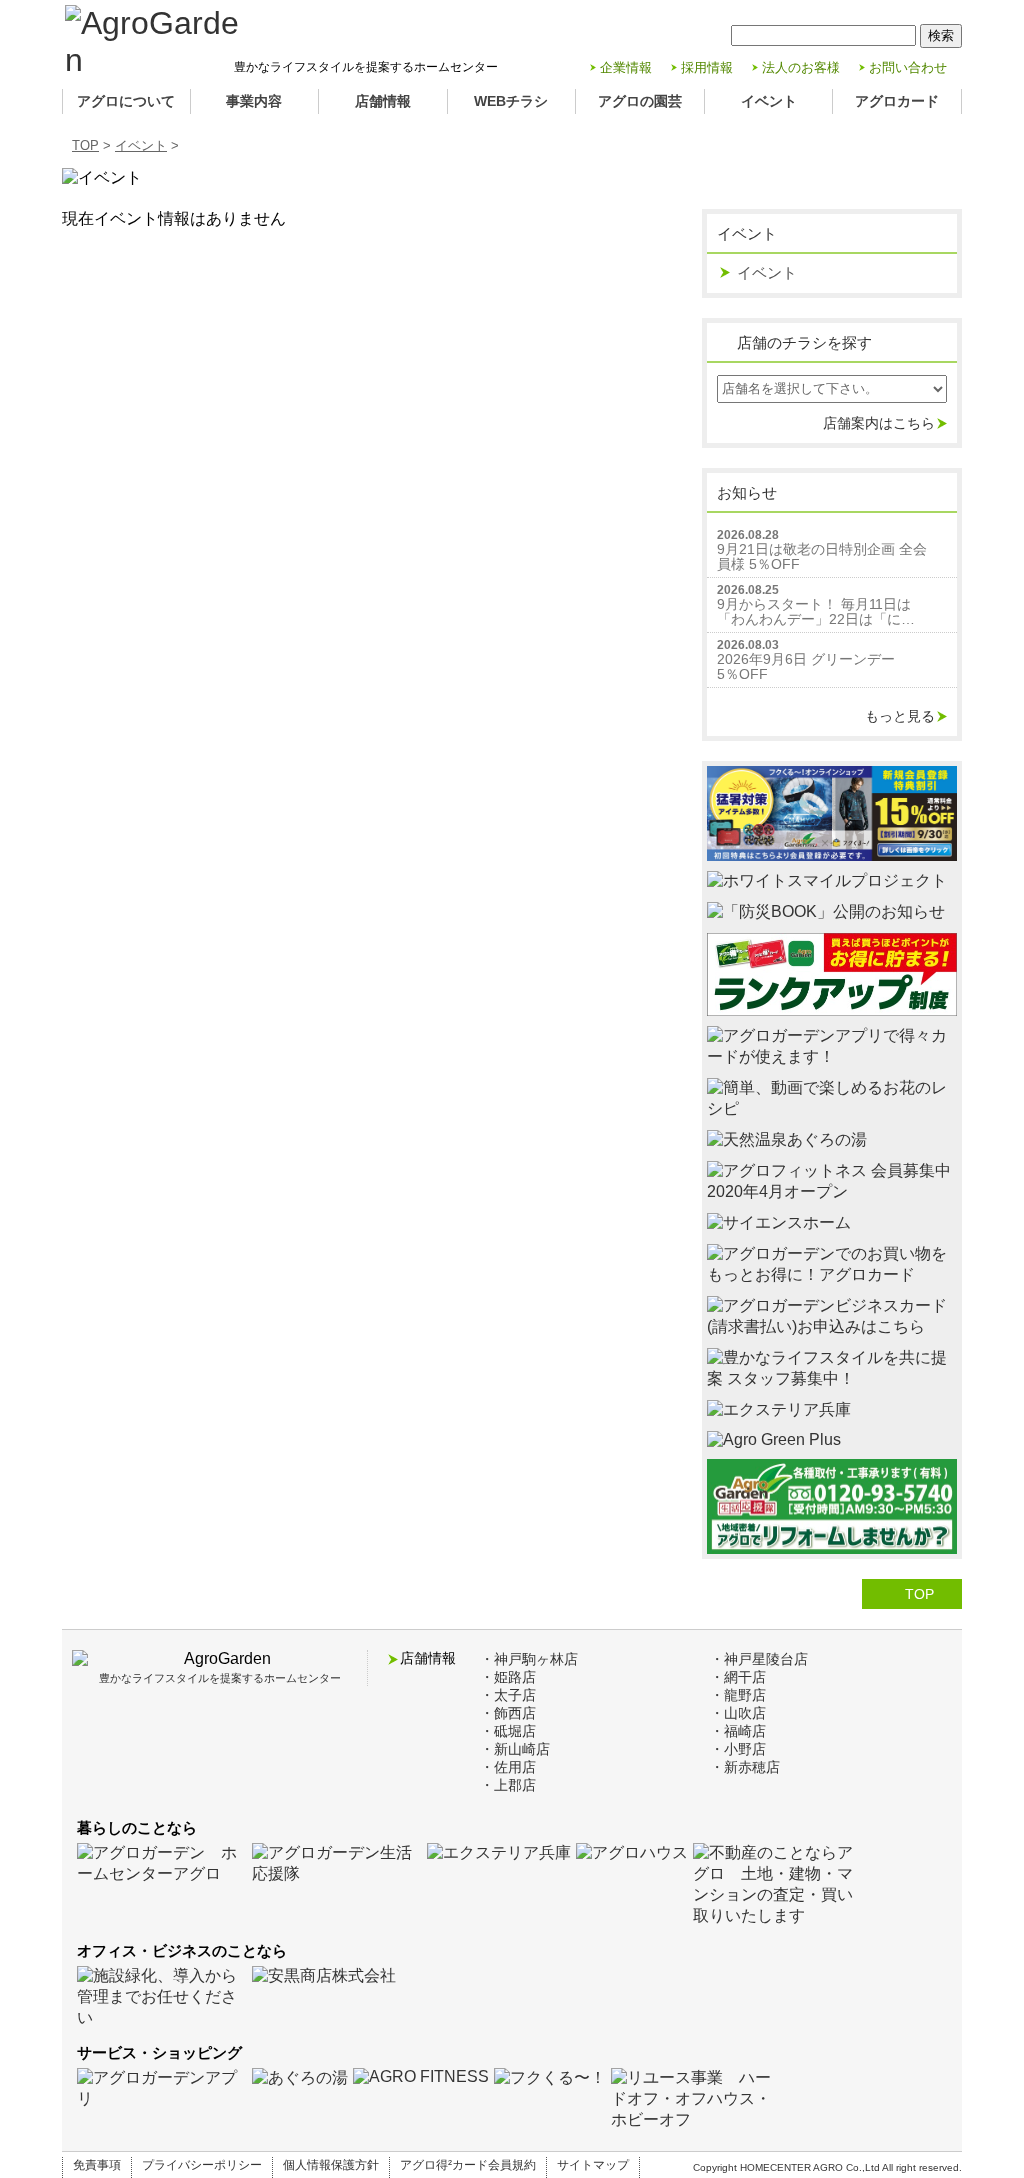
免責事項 (97, 2165)
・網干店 (738, 1677)
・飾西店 (508, 1713)
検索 (941, 35)
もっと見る (900, 716)
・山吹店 (738, 1713)
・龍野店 (738, 1695)
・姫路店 (508, 1677)
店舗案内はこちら (879, 423)
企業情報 (626, 67)
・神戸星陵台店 (759, 1659)
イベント (141, 145)
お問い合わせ (908, 67)
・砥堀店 (508, 1731)
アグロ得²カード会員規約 (468, 2165)
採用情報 (707, 67)
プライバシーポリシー (202, 2165)
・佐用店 (508, 1767)
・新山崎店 (515, 1749)
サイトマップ (593, 2165)
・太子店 (508, 1695)
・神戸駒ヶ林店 (529, 1659)
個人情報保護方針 (331, 2165)
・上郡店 (508, 1785)
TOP (85, 145)
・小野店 (738, 1749)
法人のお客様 (801, 67)
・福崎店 (738, 1731)
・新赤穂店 (745, 1767)
